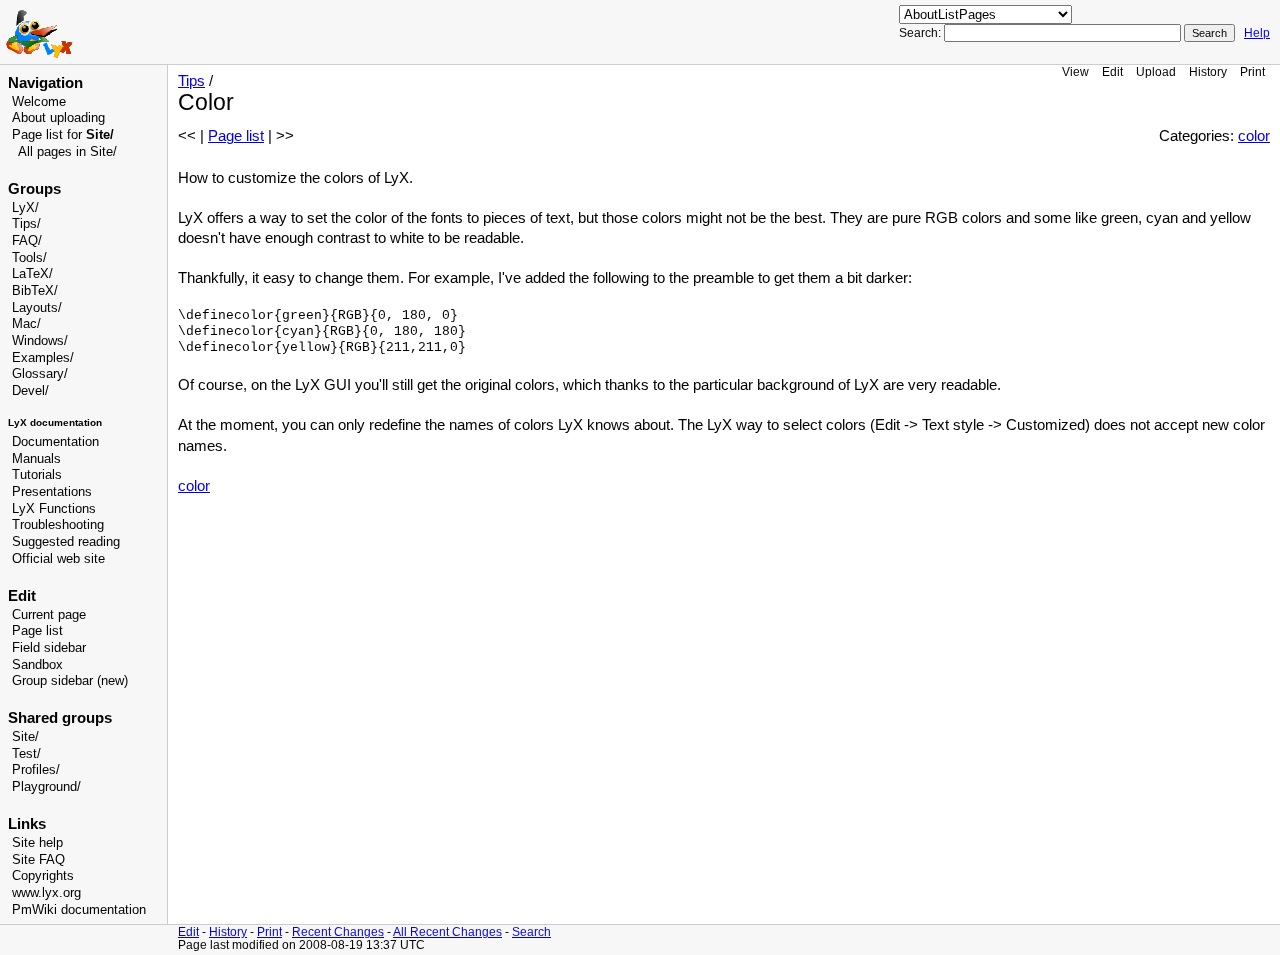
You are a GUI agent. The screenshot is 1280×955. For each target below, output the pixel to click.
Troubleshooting (58, 525)
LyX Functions (54, 509)
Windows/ (40, 341)
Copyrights (43, 876)
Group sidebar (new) (70, 681)
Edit (1112, 71)
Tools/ (29, 258)
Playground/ (46, 787)
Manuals (36, 459)
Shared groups (60, 718)
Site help (37, 843)
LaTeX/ (32, 274)
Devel (28, 391)
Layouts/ (37, 308)
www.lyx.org (46, 893)
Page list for (63, 135)
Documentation (55, 442)
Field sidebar (49, 648)
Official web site (58, 559)
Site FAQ (38, 860)
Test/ (26, 754)
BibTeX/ (35, 291)
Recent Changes (338, 931)
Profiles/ (36, 770)
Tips (191, 81)
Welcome (39, 102)
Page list (37, 631)
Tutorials (37, 475)
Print (1252, 71)
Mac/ (26, 324)
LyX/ (25, 208)
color (1254, 136)
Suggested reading (66, 542)
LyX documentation (55, 422)
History (1208, 71)
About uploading (58, 118)
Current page (49, 615)
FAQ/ (27, 241)
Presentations (52, 492)
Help (1257, 33)
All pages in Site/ (67, 152)
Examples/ (43, 358)
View (1075, 71)
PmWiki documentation (79, 910)
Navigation (45, 83)
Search (531, 931)
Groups (34, 189)
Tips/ (26, 224)
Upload (1156, 71)
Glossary (38, 374)
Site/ (25, 737)
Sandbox (37, 665)
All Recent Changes (447, 931)
